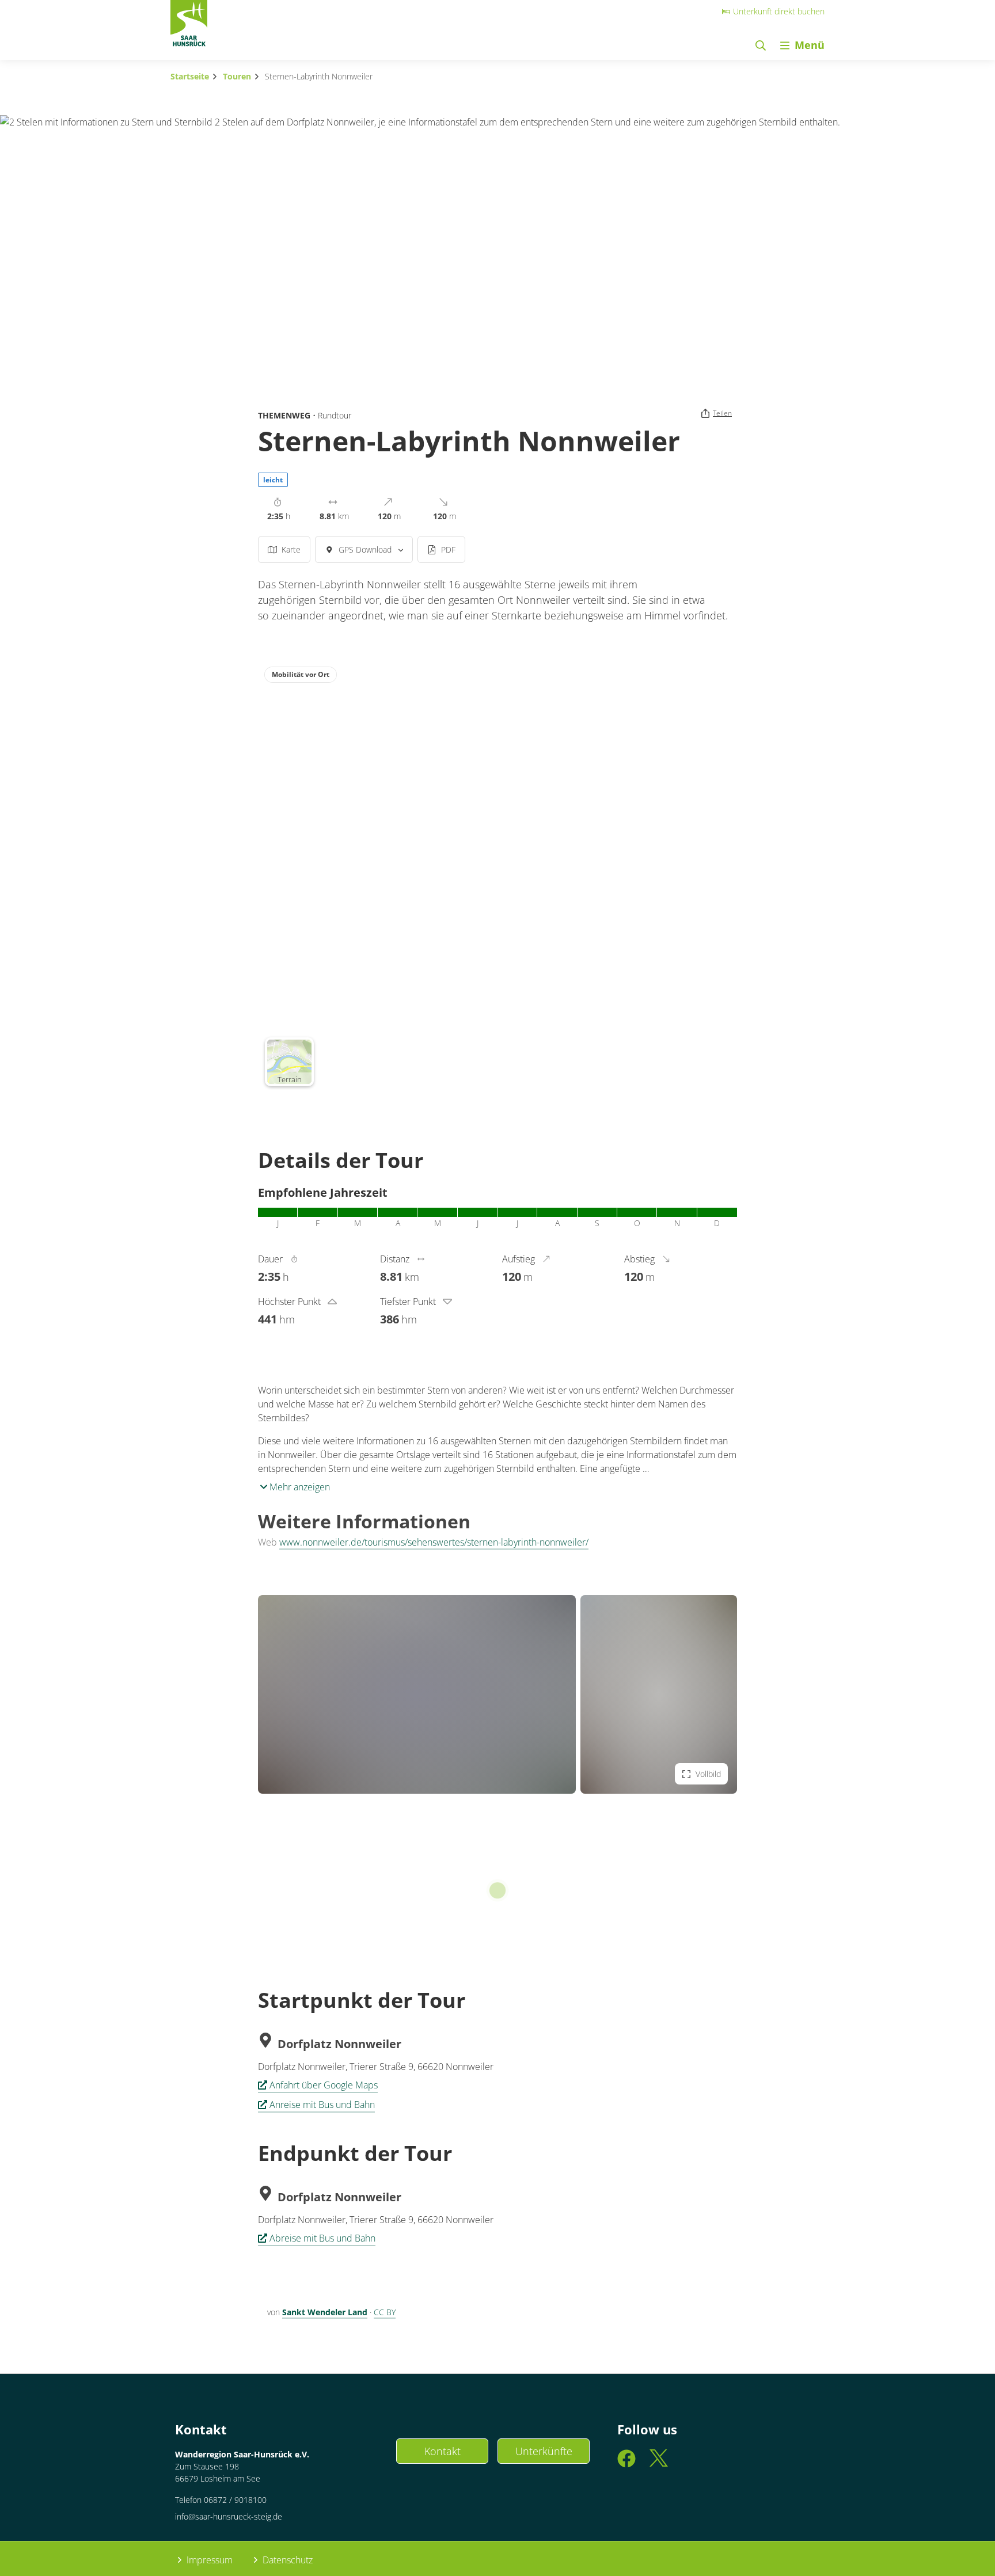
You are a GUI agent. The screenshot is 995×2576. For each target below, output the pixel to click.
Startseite (190, 76)
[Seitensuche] (761, 45)
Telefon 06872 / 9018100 (221, 2500)
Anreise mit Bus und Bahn (322, 2105)
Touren (237, 76)
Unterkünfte (544, 2451)
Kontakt (443, 2451)
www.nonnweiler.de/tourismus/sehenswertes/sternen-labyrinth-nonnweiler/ (434, 1542)
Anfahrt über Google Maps (324, 2085)
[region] (498, 876)
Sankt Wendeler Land (325, 2312)
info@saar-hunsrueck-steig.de (229, 2516)
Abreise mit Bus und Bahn (322, 2238)
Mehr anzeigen (299, 1487)
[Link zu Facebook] (626, 2463)
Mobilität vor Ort (301, 674)
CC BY (385, 2312)
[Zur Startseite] (189, 26)
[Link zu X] (659, 2463)
